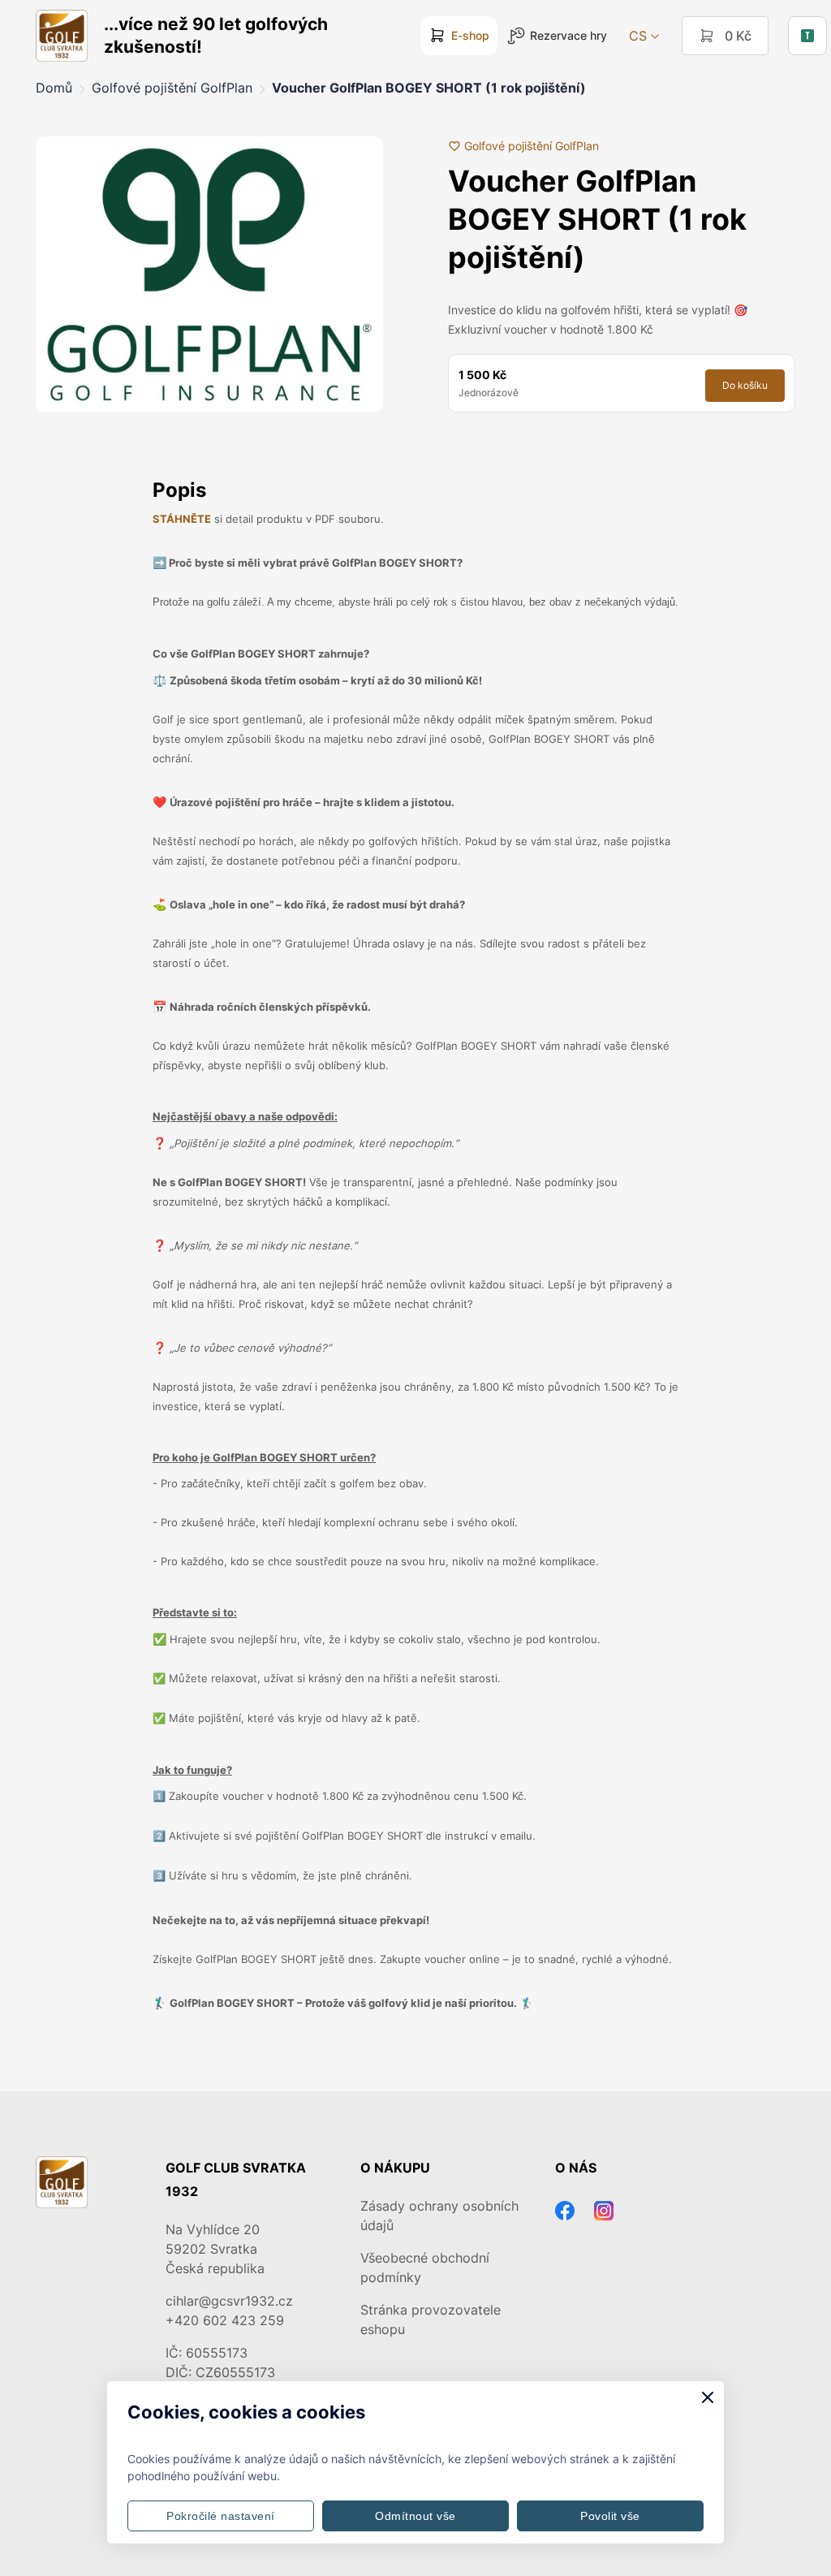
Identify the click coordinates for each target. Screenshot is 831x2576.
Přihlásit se (807, 36)
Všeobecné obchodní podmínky (425, 2267)
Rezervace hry (568, 35)
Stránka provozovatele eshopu (431, 2319)
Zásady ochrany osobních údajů (439, 2216)
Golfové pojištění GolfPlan (172, 88)
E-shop (470, 35)
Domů (54, 88)
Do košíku (745, 385)
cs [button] (638, 36)
